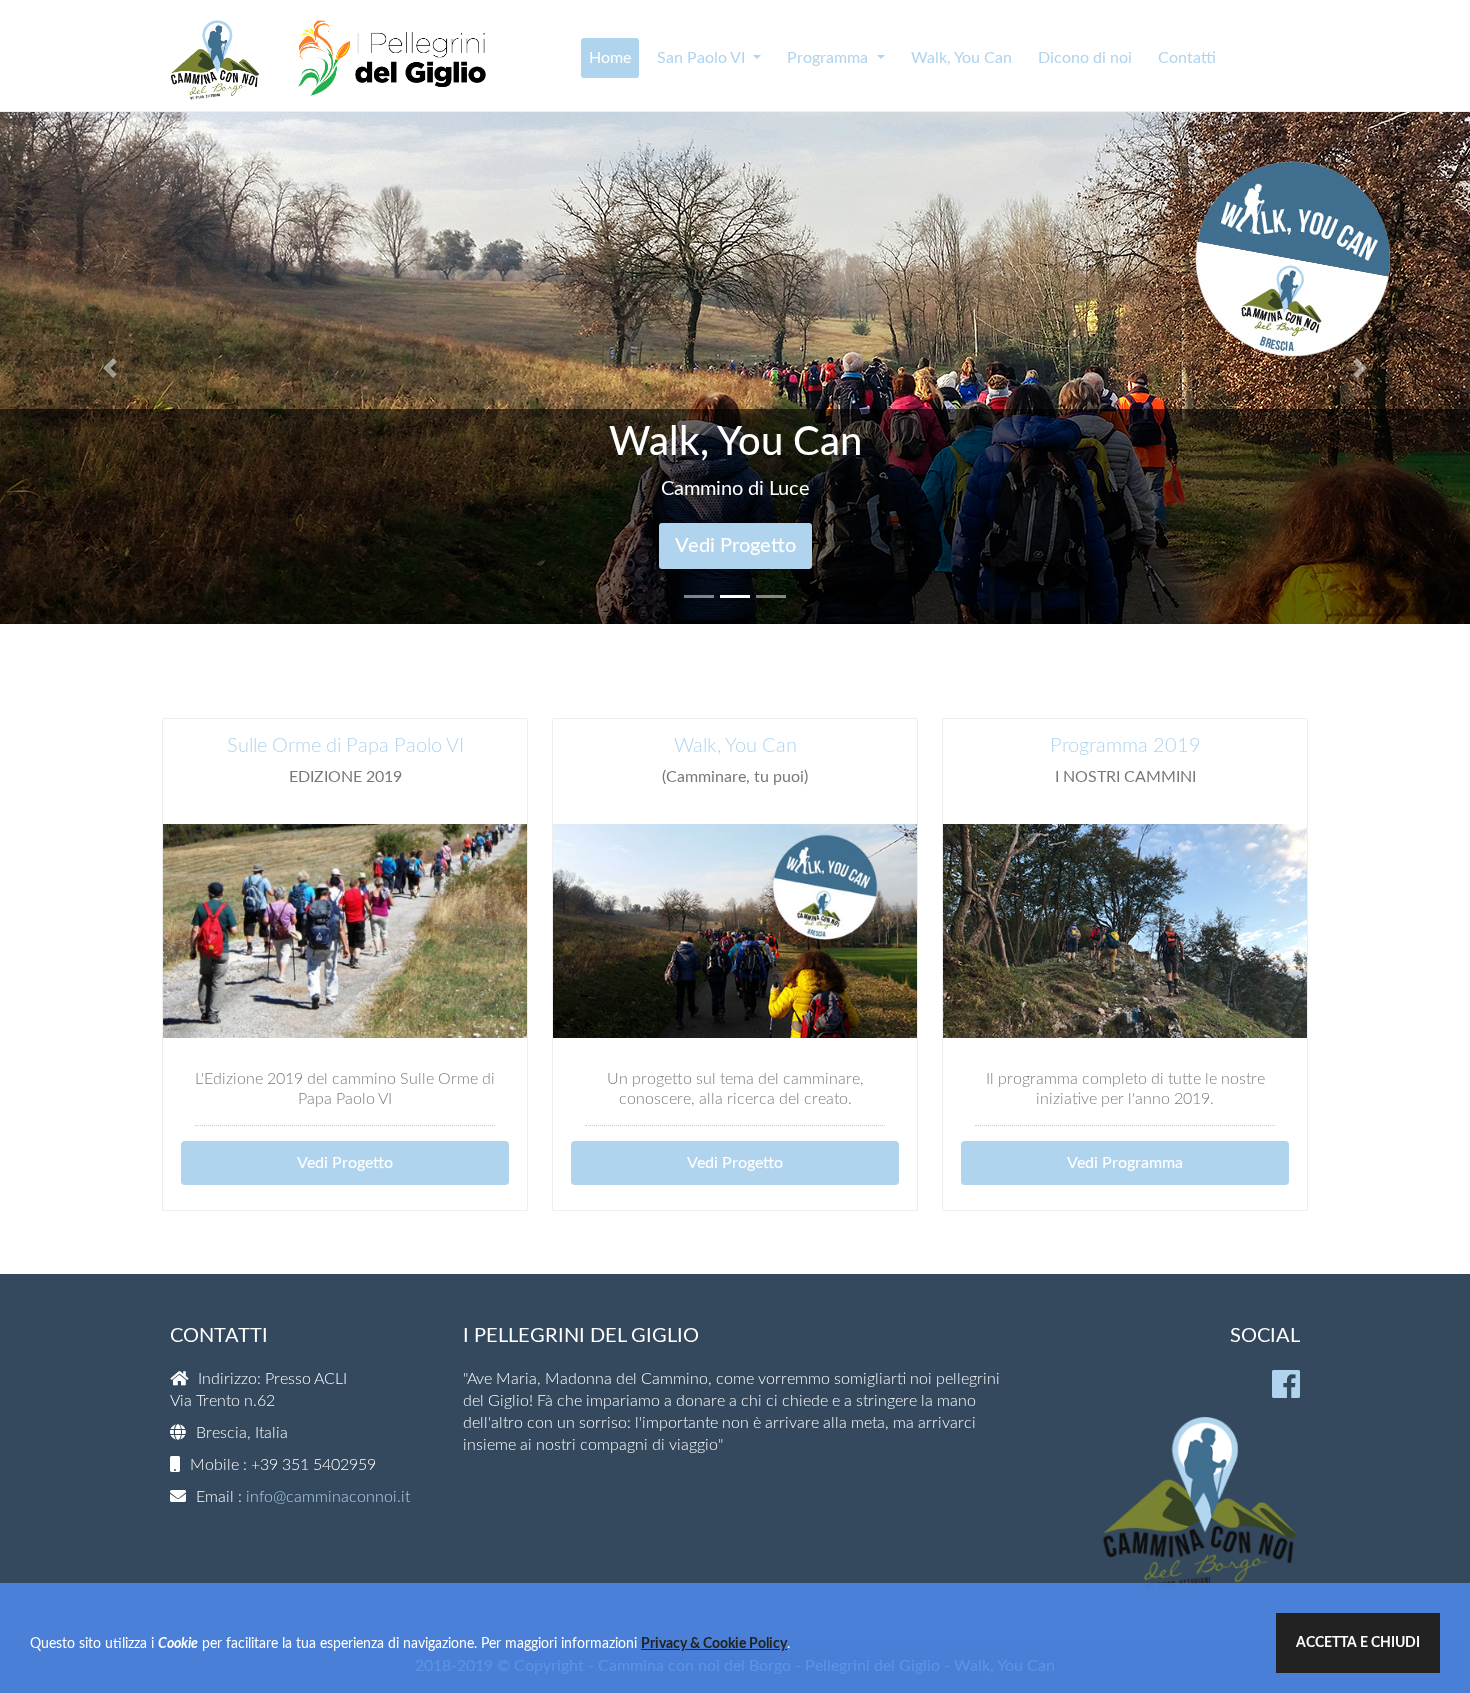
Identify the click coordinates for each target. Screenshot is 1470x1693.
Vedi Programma (1125, 1163)
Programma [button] (829, 58)
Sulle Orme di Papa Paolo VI (345, 746)
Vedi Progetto (345, 1163)
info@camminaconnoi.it (328, 1497)
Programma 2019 (1125, 746)
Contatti (1187, 58)
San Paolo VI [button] (703, 58)
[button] (110, 368)
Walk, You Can (961, 58)
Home (610, 58)
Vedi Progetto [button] (735, 546)
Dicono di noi (1085, 58)
